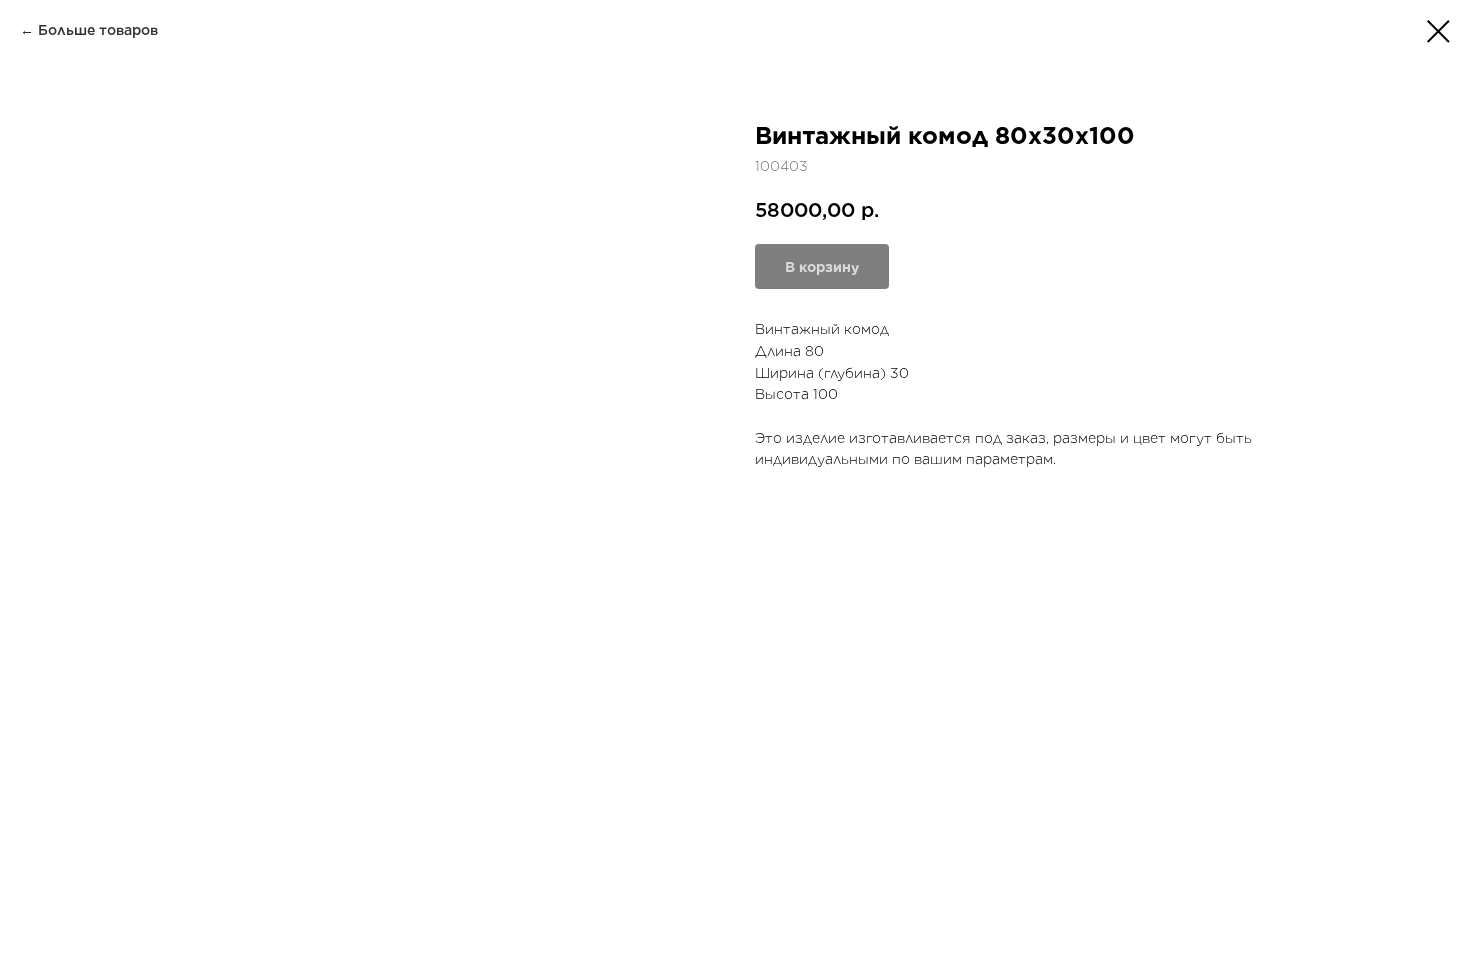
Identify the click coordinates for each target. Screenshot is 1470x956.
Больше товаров (98, 30)
